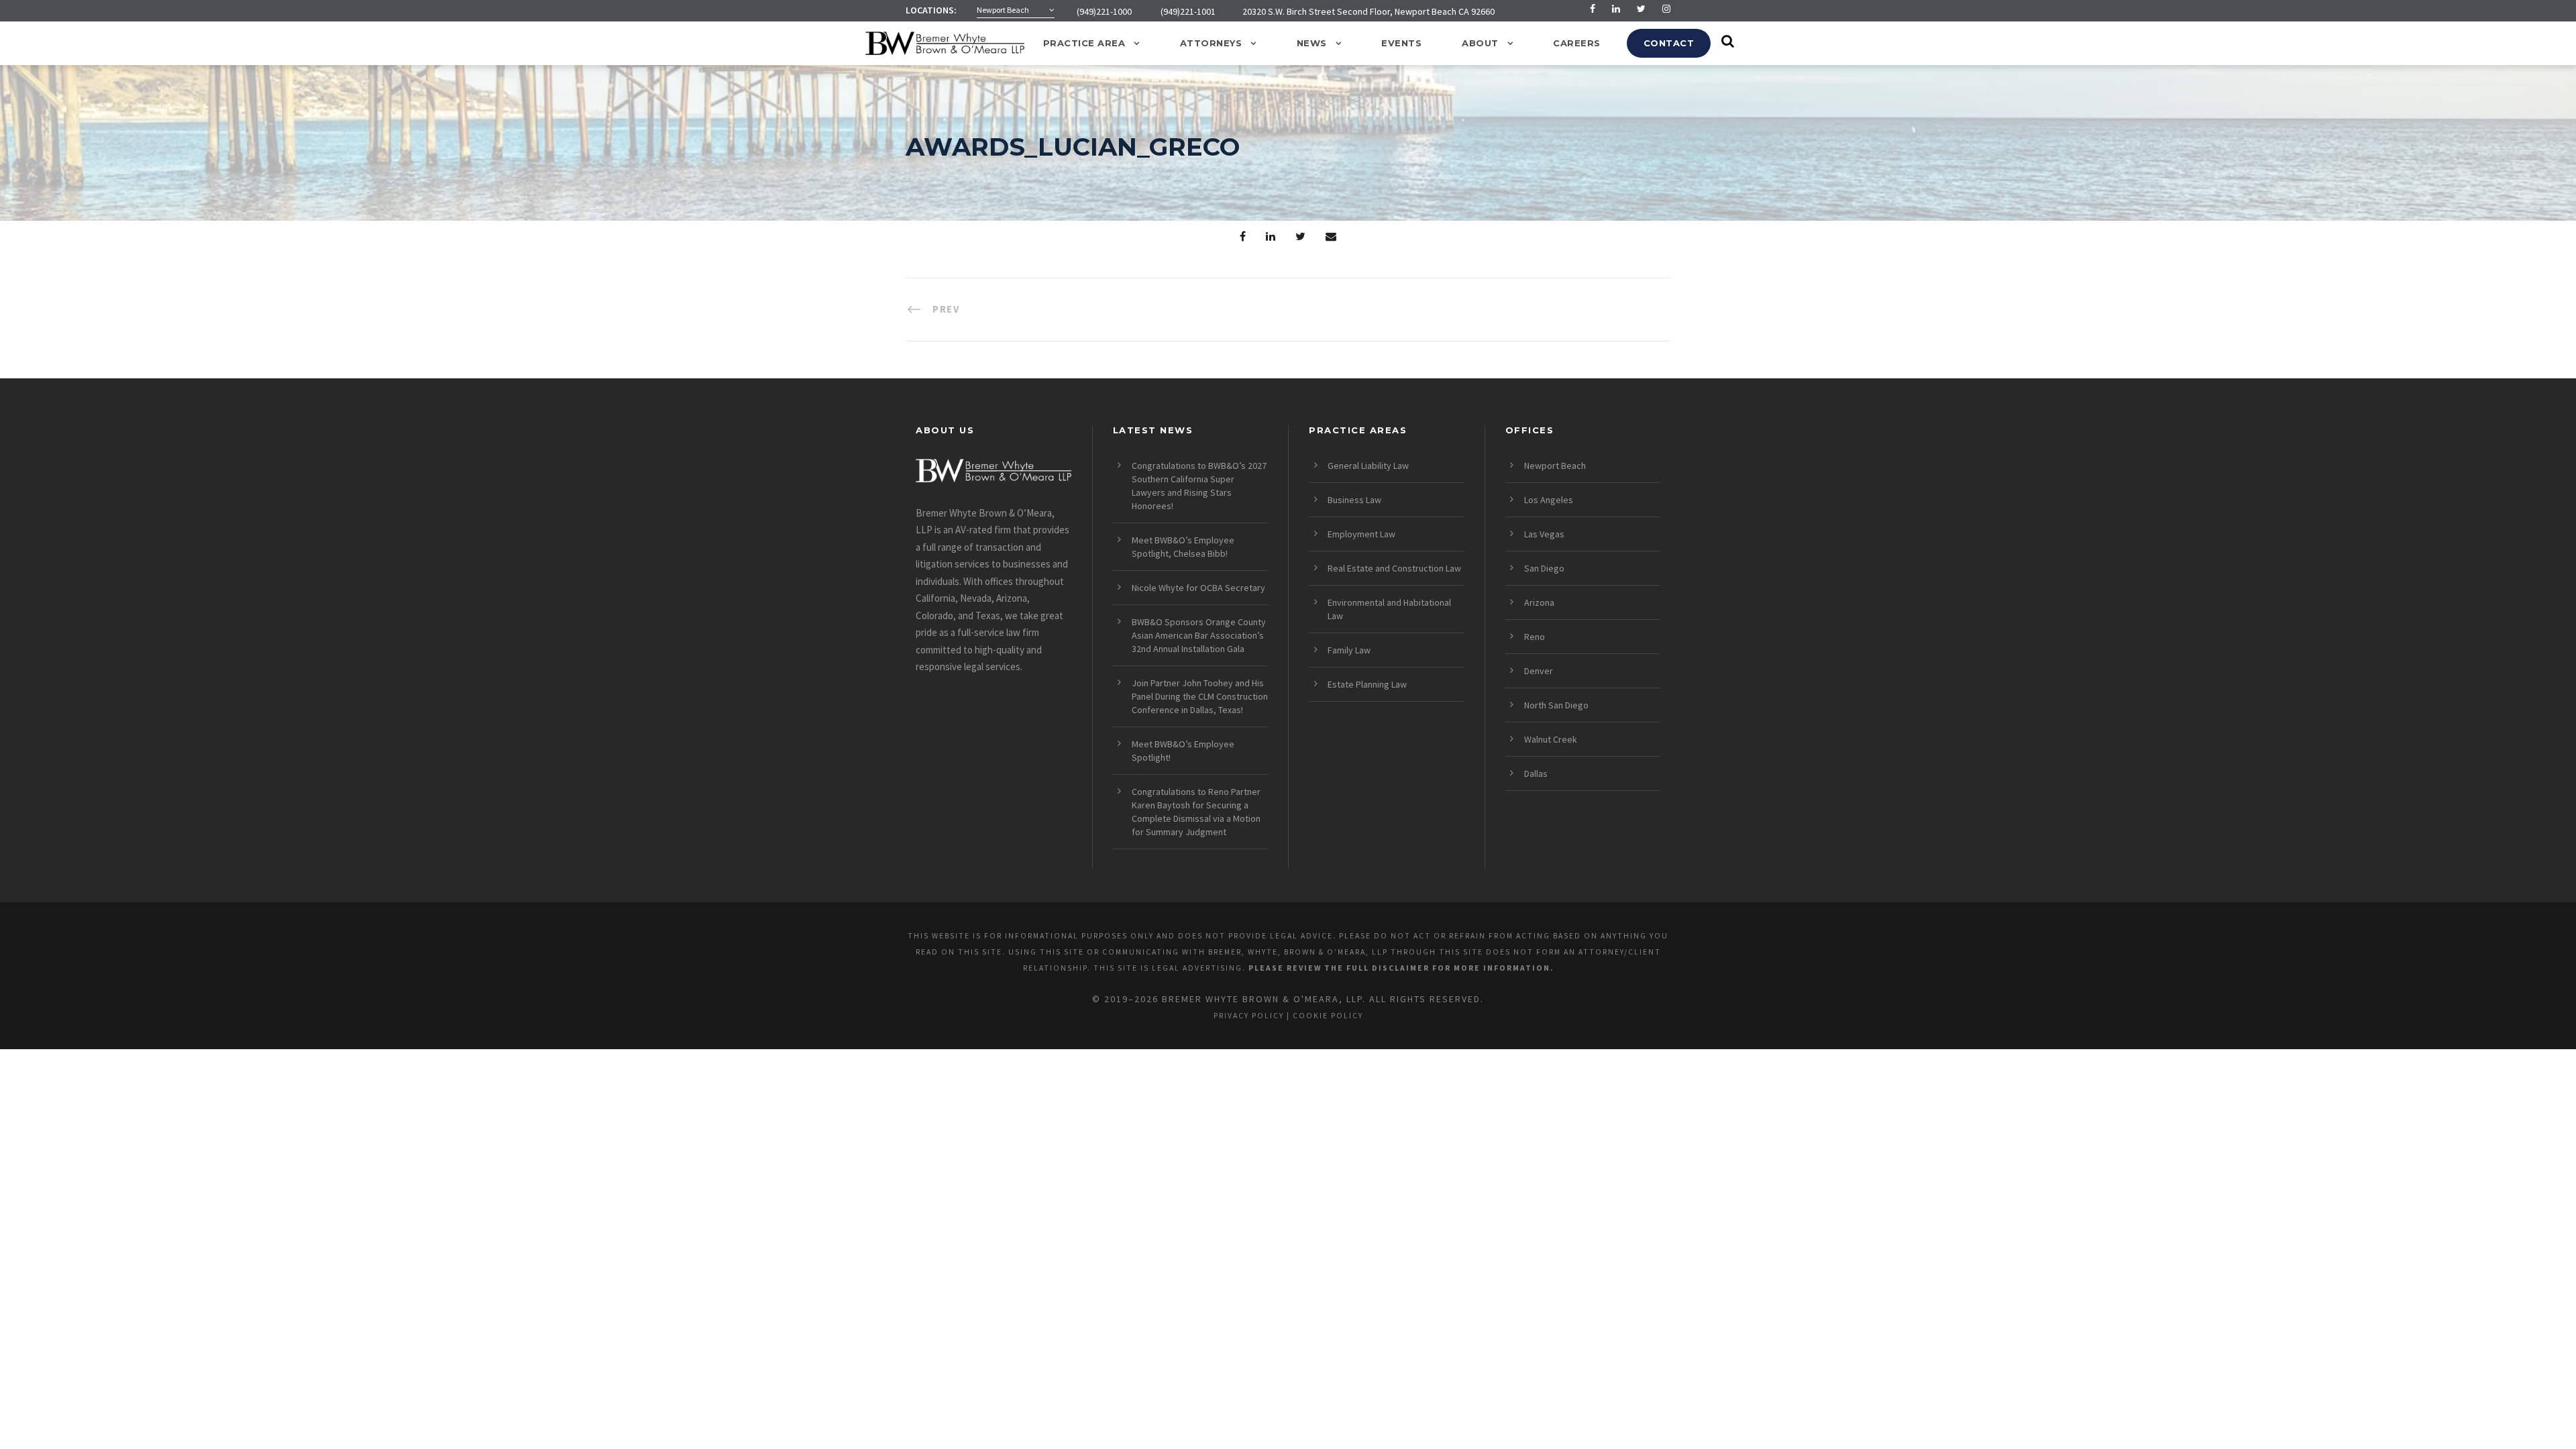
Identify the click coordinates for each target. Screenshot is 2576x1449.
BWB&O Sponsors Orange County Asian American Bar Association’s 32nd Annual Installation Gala (1199, 635)
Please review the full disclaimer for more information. (1401, 968)
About (1480, 43)
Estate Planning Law (1367, 684)
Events (1401, 43)
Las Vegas (1544, 534)
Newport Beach (1555, 466)
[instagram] (1666, 9)
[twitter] (1641, 9)
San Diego (1544, 568)
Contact (1669, 43)
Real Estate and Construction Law (1394, 568)
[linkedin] (1616, 9)
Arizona (1539, 602)
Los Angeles (1549, 500)
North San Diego (1556, 705)
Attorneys (1211, 43)
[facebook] (1593, 9)
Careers (1577, 43)
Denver (1539, 671)
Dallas (1536, 773)
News (1312, 43)
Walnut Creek (1551, 739)
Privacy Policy (1249, 1016)
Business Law (1354, 500)
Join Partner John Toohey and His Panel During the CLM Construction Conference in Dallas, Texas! (1200, 696)
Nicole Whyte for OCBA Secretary (1198, 588)
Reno (1535, 637)
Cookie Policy (1328, 1016)
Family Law (1349, 650)
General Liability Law (1368, 466)
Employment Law (1361, 534)
